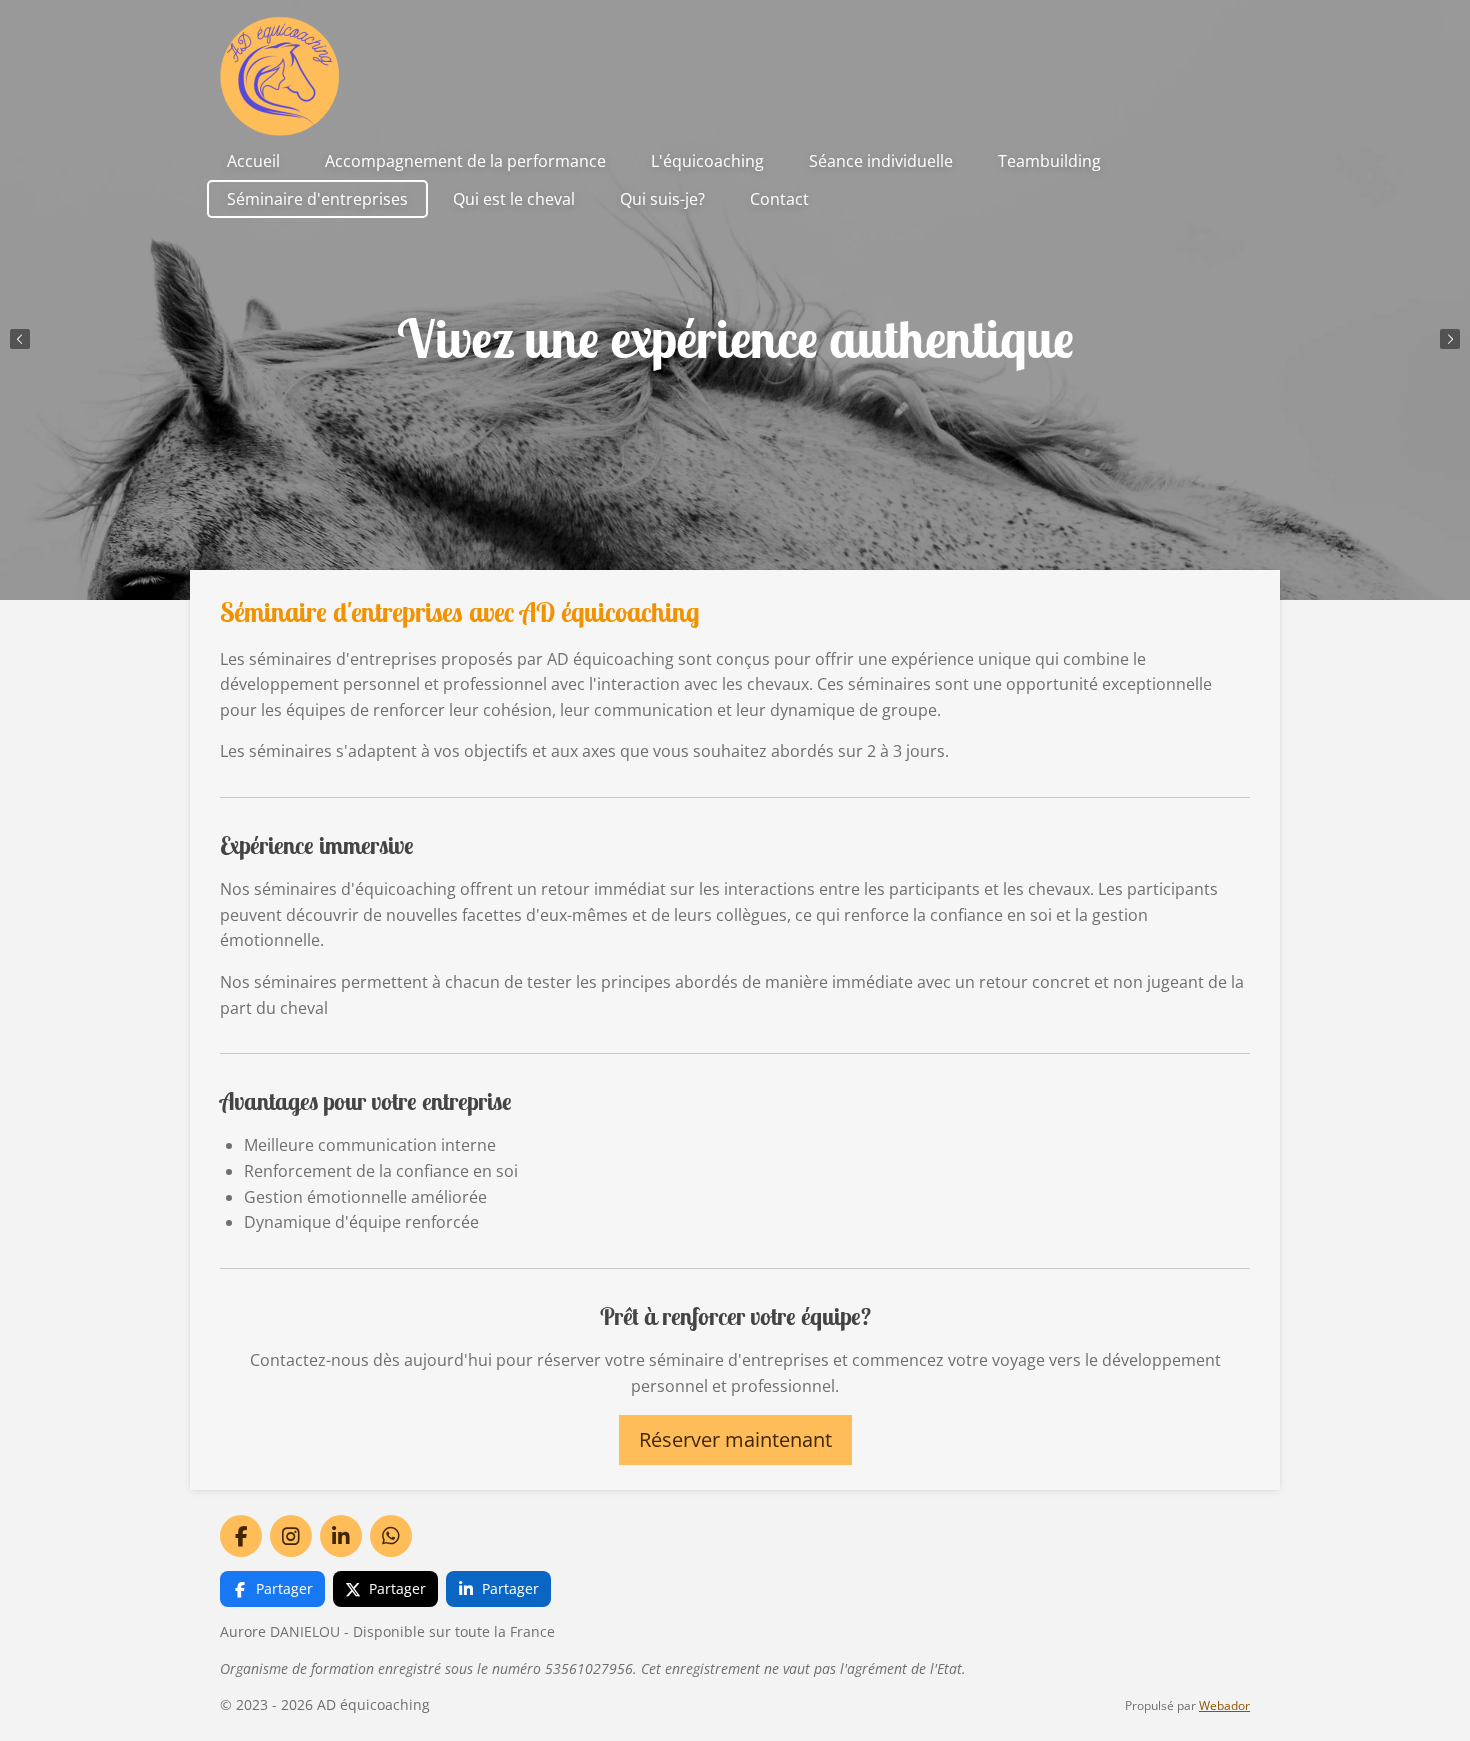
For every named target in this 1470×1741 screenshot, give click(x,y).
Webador (1224, 1705)
